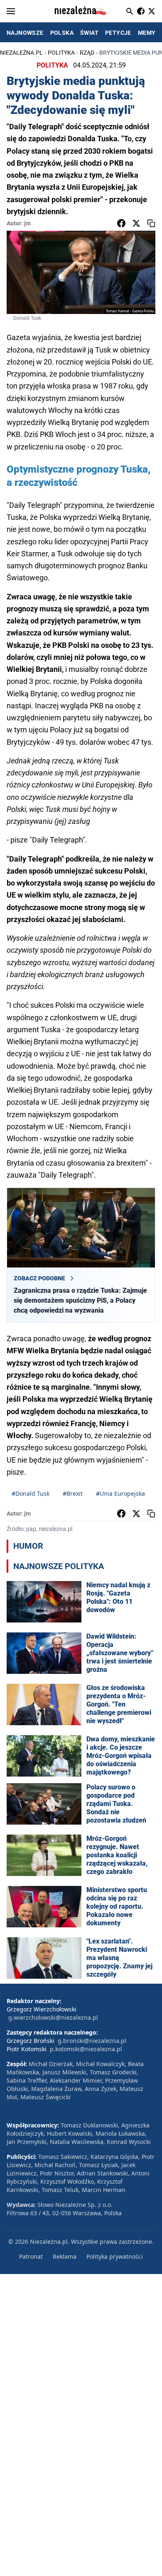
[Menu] (11, 11)
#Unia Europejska (120, 1493)
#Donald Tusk (31, 1493)
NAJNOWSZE (25, 33)
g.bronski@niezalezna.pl (92, 2041)
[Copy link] (151, 223)
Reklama (65, 2256)
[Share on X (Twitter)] (136, 223)
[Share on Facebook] (121, 223)
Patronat (31, 2256)
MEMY (147, 33)
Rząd (87, 53)
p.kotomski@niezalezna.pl (86, 2049)
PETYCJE (118, 33)
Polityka (61, 53)
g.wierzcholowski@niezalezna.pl (53, 2017)
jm (27, 223)
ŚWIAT (89, 33)
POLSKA (62, 33)
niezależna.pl (21, 53)
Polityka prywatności (115, 2256)
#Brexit (73, 1493)
